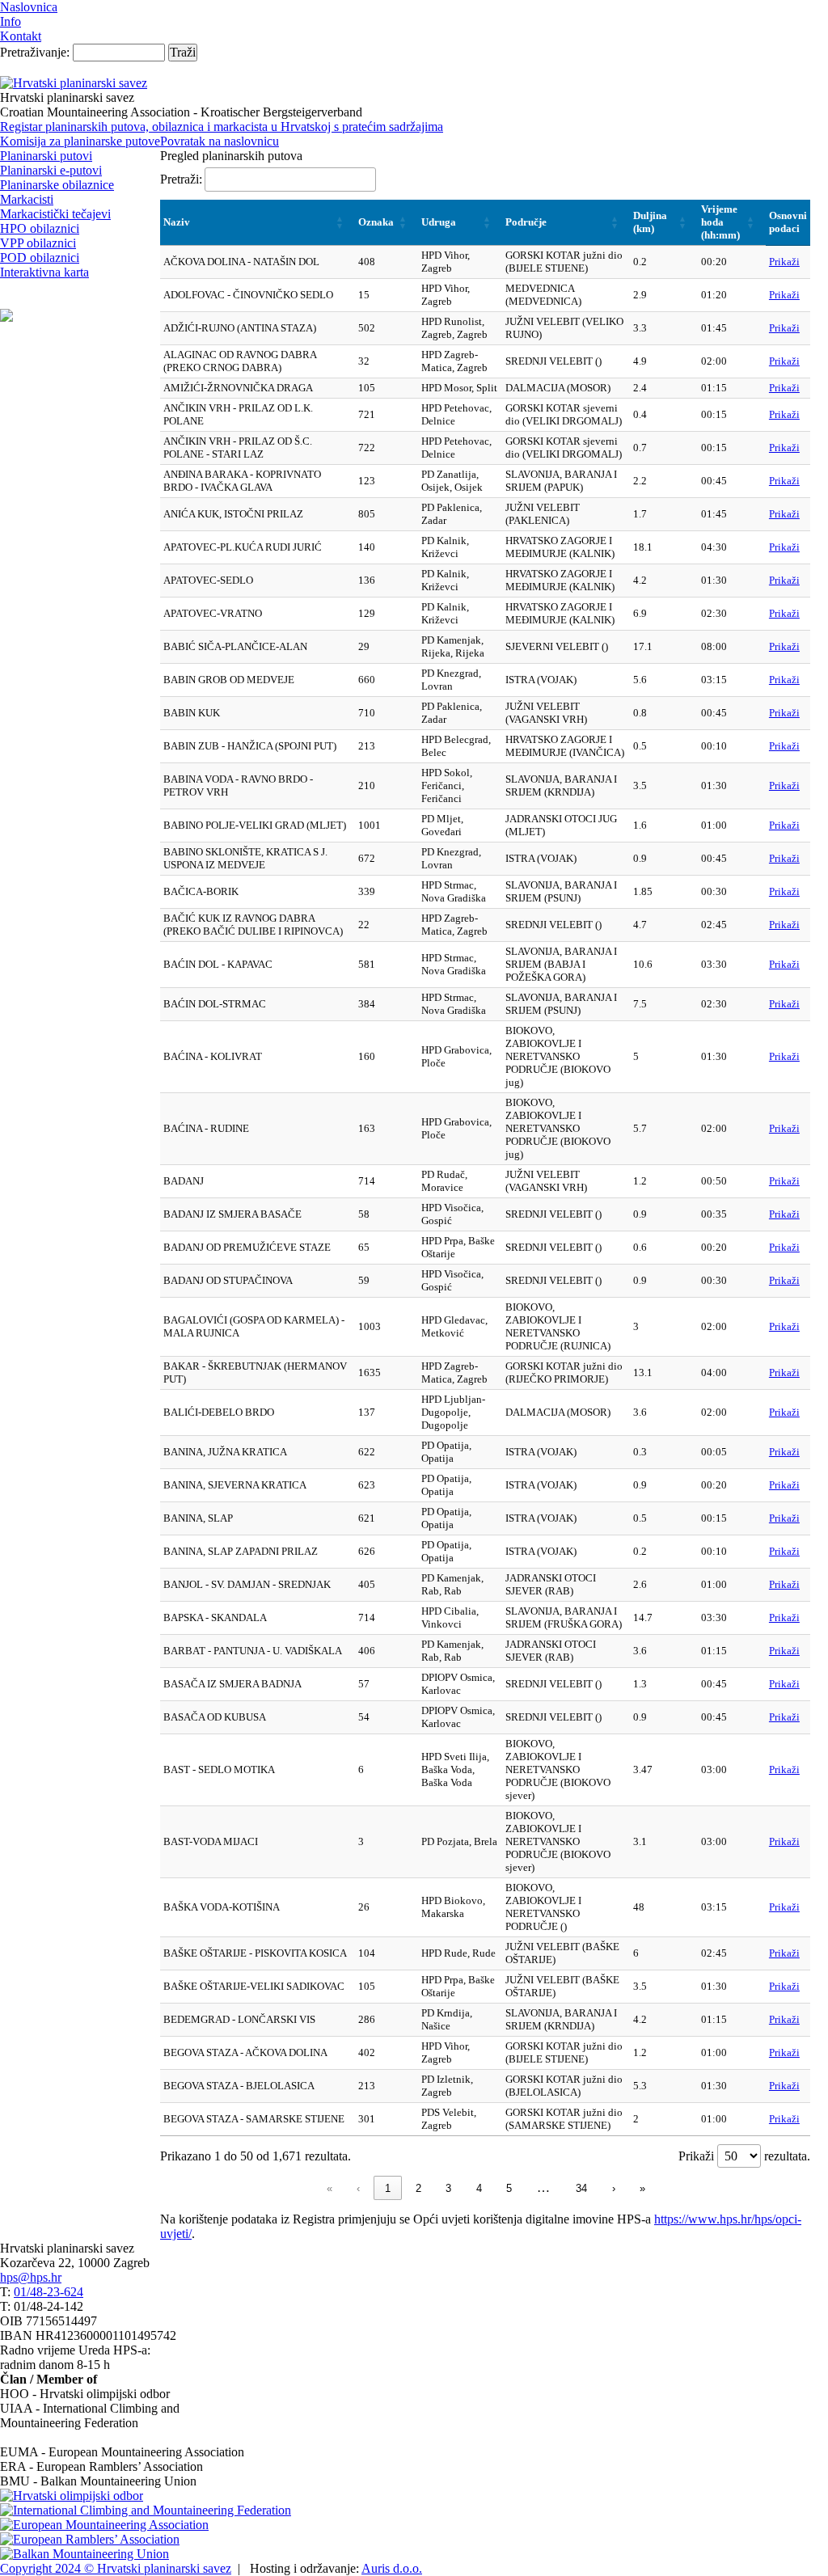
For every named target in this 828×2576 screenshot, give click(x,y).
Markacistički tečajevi (55, 214)
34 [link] (581, 2188)
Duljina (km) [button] (650, 222)
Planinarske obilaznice (57, 185)
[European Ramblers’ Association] (90, 2539)
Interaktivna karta (44, 272)
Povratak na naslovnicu (220, 141)
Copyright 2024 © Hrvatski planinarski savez (116, 2568)
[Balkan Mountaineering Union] (84, 2554)
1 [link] (388, 2188)
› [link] (614, 2188)
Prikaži (784, 262)
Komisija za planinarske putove (80, 141)
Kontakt (21, 36)
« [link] (330, 2188)
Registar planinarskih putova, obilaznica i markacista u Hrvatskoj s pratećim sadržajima (222, 127)
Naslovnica (29, 7)
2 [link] (418, 2188)
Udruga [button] (439, 222)
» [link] (642, 2188)
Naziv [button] (177, 222)
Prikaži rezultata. (744, 2156)
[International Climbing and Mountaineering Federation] (146, 2510)
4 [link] (479, 2188)
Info (11, 21)
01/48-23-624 (49, 2292)
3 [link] (448, 2188)
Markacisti (27, 199)
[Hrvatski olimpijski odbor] (72, 2496)
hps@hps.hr (31, 2277)
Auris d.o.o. (392, 2568)
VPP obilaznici (38, 243)
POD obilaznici (40, 258)
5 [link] (509, 2188)
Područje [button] (526, 222)
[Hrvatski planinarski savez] (74, 83)
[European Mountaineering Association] (104, 2525)
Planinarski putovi (46, 156)
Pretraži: (181, 179)
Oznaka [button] (376, 222)
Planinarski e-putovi (51, 170)
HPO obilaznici (40, 228)
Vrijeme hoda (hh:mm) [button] (720, 222)
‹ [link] (358, 2188)
